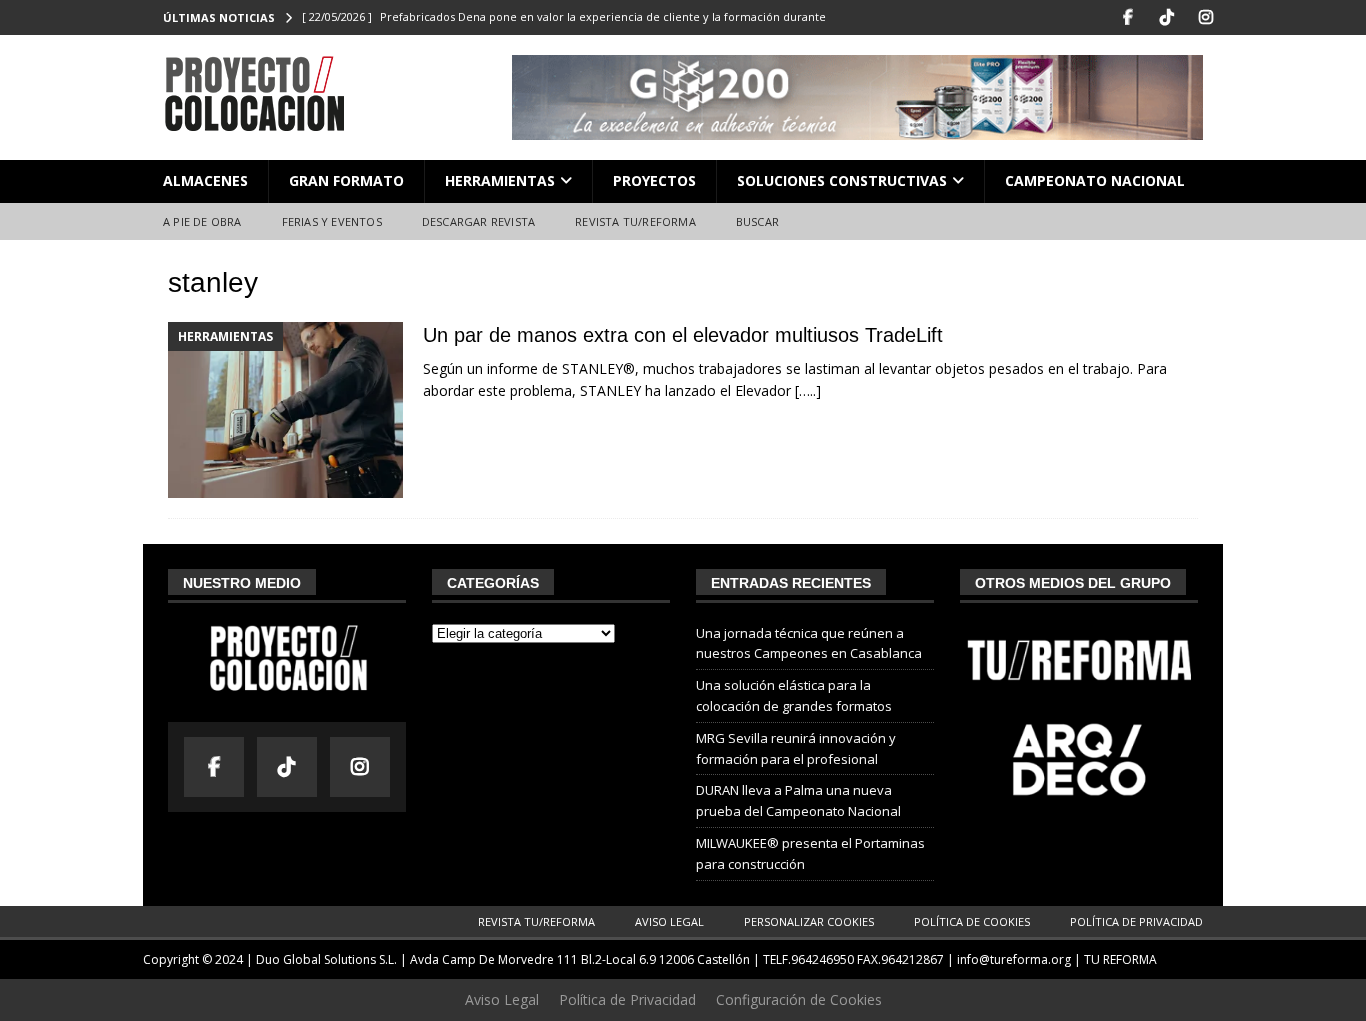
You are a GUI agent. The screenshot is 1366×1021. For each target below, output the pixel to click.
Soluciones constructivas (842, 180)
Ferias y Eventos (332, 221)
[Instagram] (1205, 17)
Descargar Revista (478, 221)
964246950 (822, 959)
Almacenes (205, 180)
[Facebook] (1127, 17)
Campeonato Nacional (1095, 180)
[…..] (808, 390)
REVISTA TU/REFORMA (635, 221)
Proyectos (654, 180)
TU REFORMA (1120, 959)
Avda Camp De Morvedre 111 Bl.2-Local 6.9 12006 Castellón (580, 959)
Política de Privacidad (1136, 921)
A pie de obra (202, 221)
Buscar (757, 221)
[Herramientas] (285, 410)
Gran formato (346, 180)
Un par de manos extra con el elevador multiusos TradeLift (683, 335)
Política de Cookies (972, 921)
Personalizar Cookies (809, 921)
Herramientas (500, 180)
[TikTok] (1166, 17)
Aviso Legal (669, 921)
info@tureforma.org (1014, 959)
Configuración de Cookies (799, 999)
